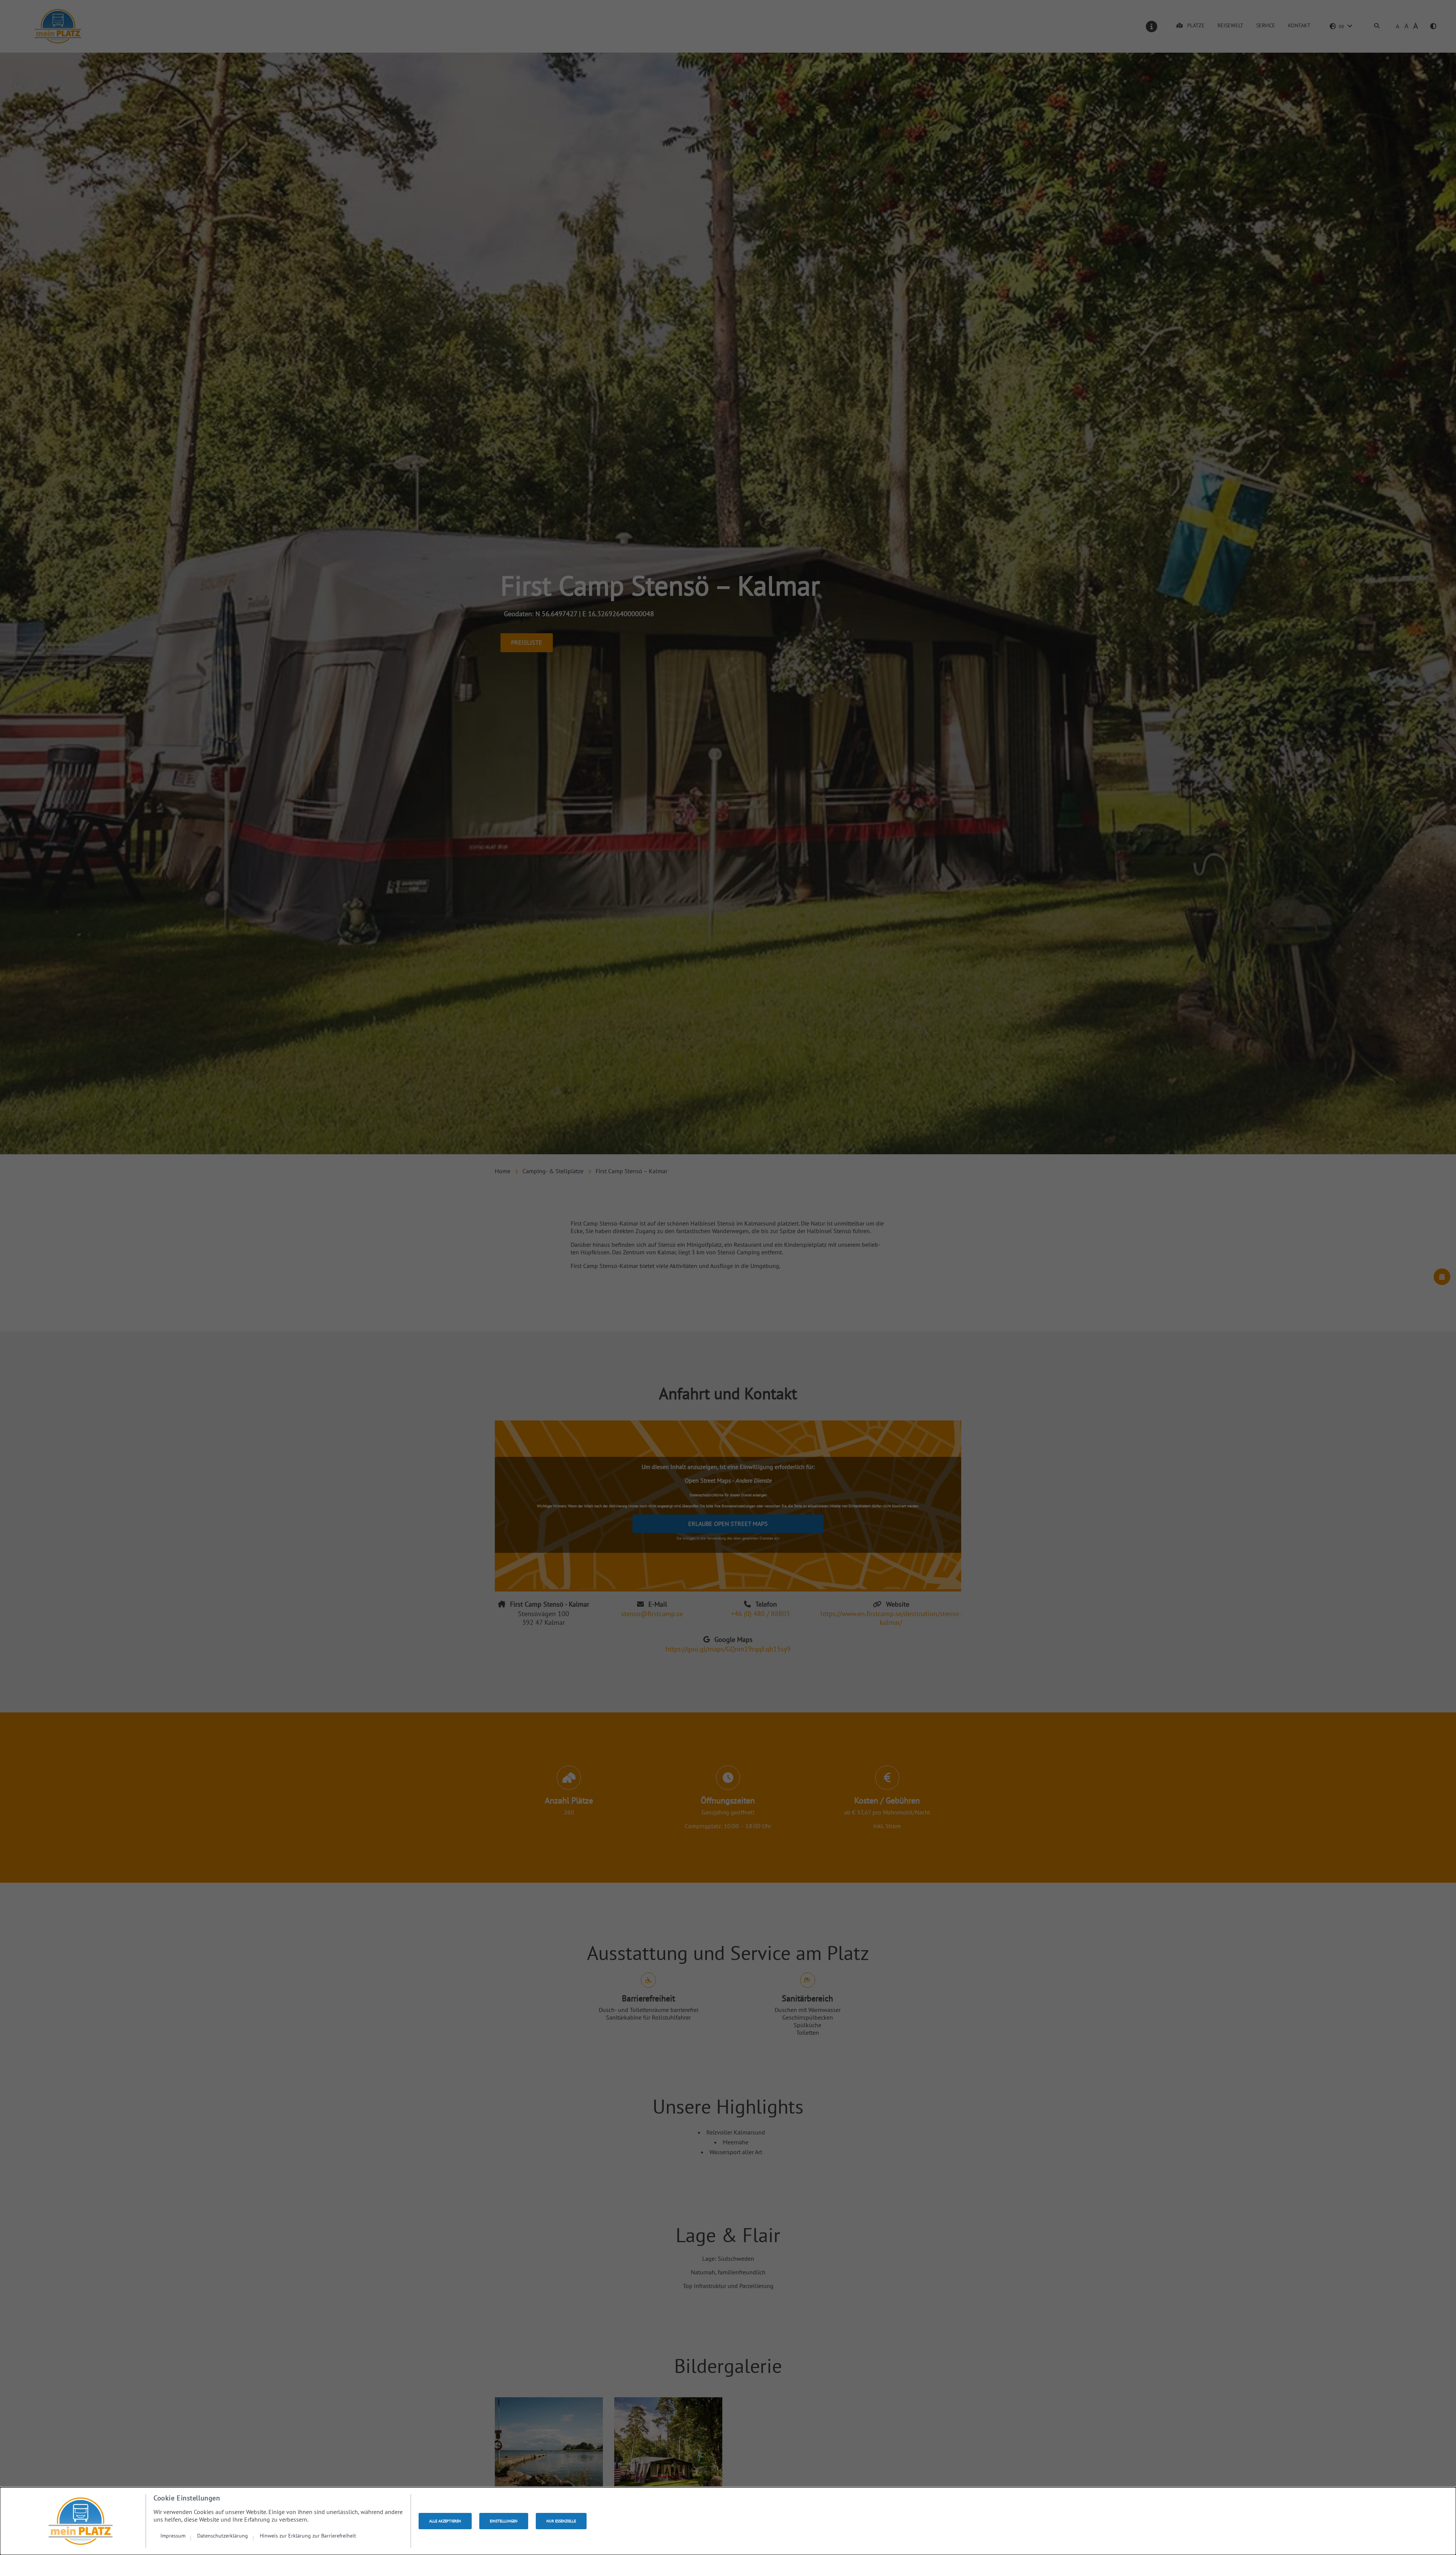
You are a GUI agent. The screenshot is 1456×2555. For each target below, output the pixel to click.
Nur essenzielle (561, 2521)
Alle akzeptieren (445, 2521)
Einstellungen (504, 2521)
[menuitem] (176, 2535)
